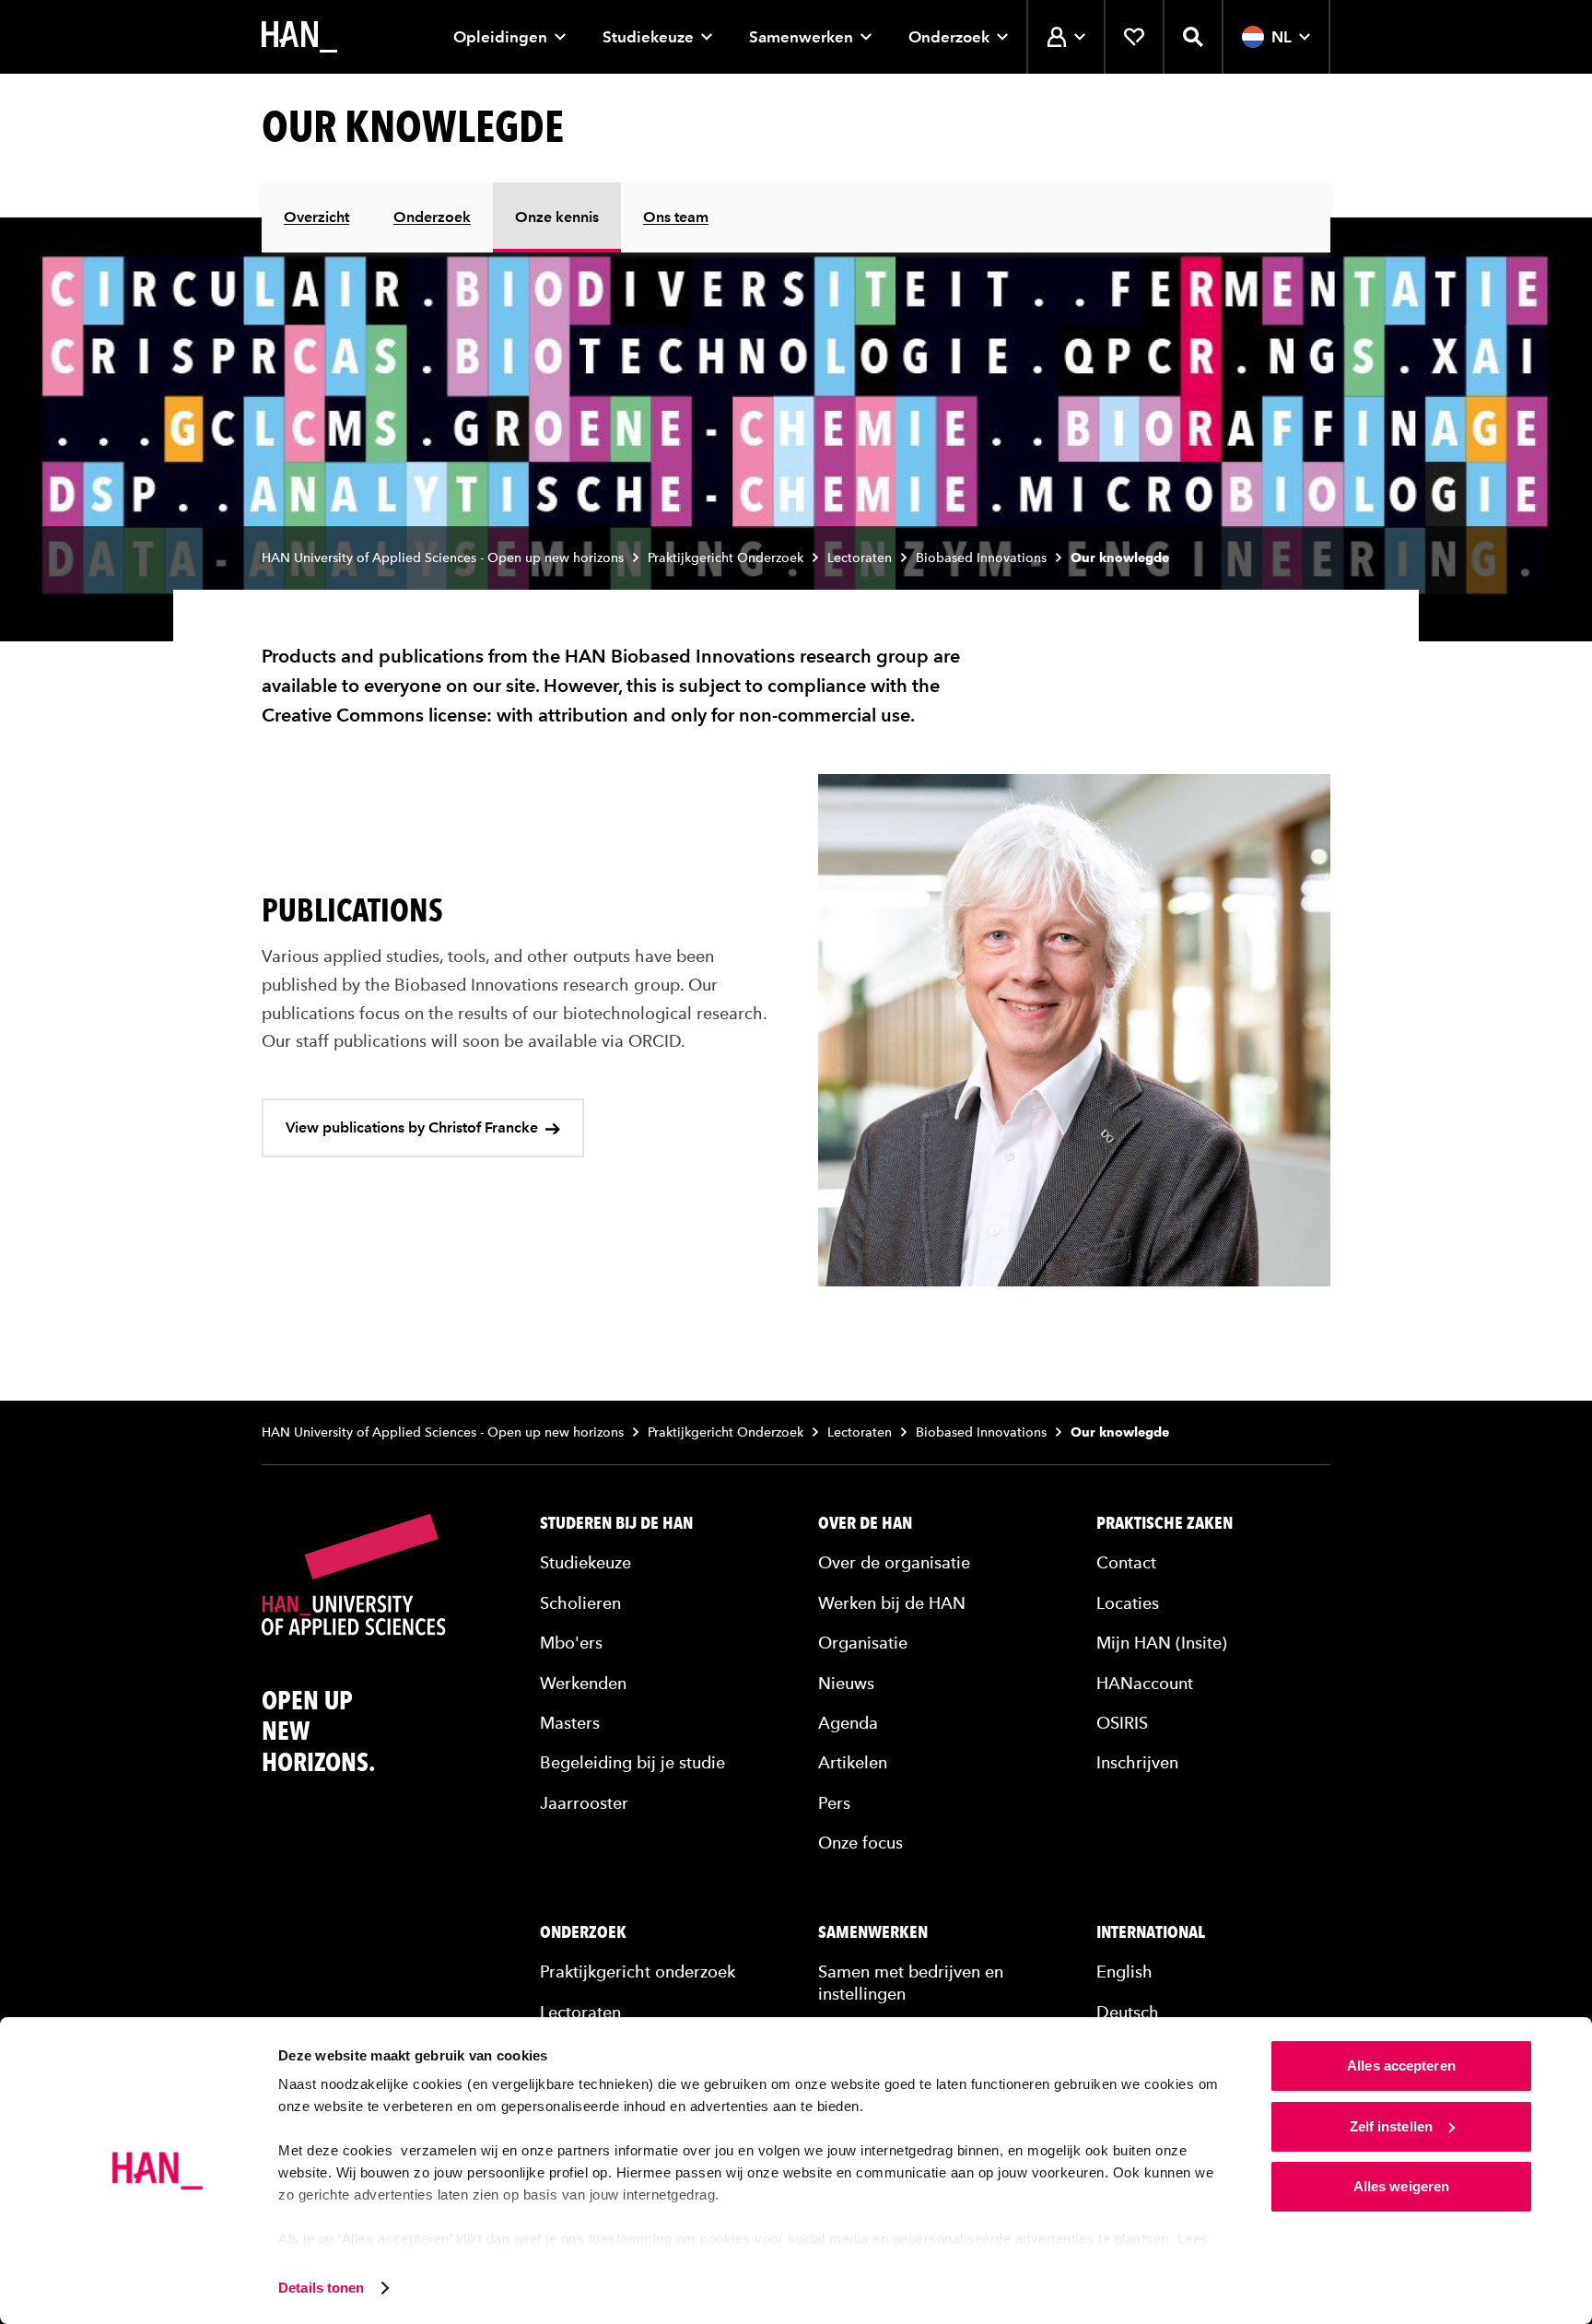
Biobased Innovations (981, 558)
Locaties (1128, 1603)
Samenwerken (801, 37)
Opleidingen (500, 37)
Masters (570, 1723)
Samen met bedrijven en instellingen (911, 1982)
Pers (834, 1803)
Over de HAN (865, 1523)
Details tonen (321, 2288)
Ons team (676, 217)
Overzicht (316, 217)
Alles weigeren (1401, 2186)
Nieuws (846, 1683)
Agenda (848, 1723)
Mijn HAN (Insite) (1162, 1643)
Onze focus (860, 1843)
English (1124, 1972)
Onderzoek (949, 37)
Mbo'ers (571, 1643)
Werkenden (583, 1683)
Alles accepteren (1401, 2066)
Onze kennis (557, 217)
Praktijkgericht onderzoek (638, 1972)
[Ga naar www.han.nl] (299, 37)
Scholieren (580, 1603)
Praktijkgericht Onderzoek (726, 558)
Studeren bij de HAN (616, 1523)
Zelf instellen (1391, 2126)
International (1151, 1932)
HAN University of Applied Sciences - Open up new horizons (443, 558)
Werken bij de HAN (892, 1603)
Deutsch (1128, 2012)
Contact (1126, 1562)
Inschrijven (1137, 1762)
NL (1282, 37)
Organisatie (863, 1643)
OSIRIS (1122, 1723)
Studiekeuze (648, 37)
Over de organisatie (894, 1562)
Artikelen (853, 1762)
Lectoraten (860, 558)
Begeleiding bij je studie (632, 1762)
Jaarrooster (584, 1803)
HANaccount (1145, 1683)
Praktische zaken (1165, 1523)
